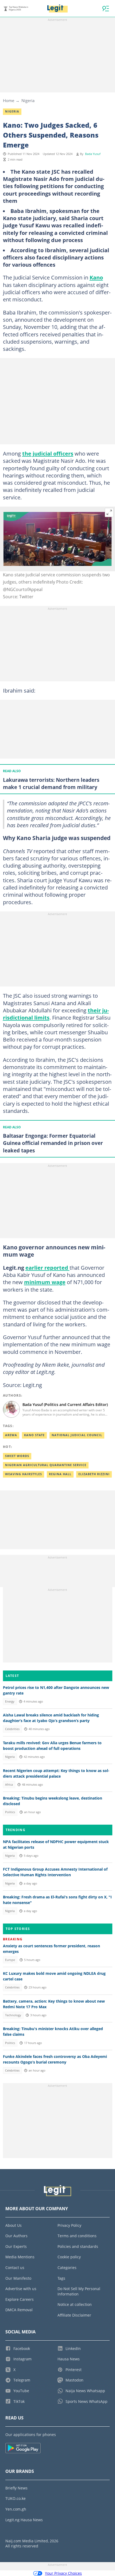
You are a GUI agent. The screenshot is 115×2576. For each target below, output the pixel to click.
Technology (13, 2015)
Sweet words (17, 1456)
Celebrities (12, 1729)
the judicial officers (48, 453)
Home (9, 100)
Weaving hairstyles (24, 1474)
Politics (10, 1812)
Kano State (34, 1435)
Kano (96, 277)
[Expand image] (109, 512)
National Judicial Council (77, 1435)
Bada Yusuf (93, 154)
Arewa (11, 1435)
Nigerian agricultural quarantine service (46, 1465)
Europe (10, 1960)
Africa (9, 1785)
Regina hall (60, 1474)
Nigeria (28, 100)
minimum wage (45, 1282)
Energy (10, 1701)
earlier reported (47, 1268)
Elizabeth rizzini (94, 1474)
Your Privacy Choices (63, 2573)
